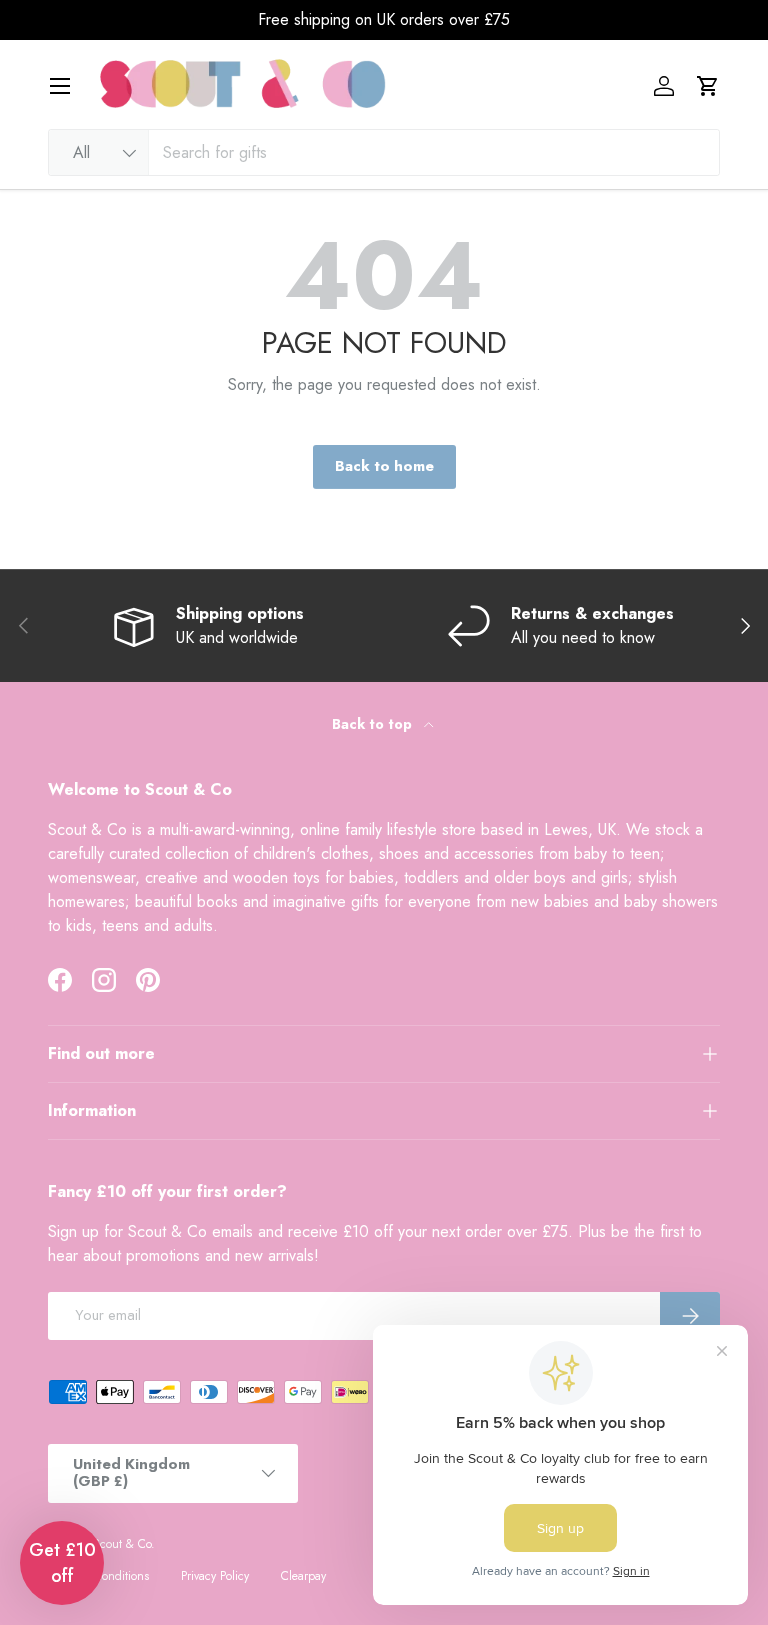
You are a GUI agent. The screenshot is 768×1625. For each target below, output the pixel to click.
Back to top (374, 724)
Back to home (384, 466)
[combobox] (384, 152)
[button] (708, 86)
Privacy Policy (215, 1576)
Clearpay (303, 1576)
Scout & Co (122, 1544)
